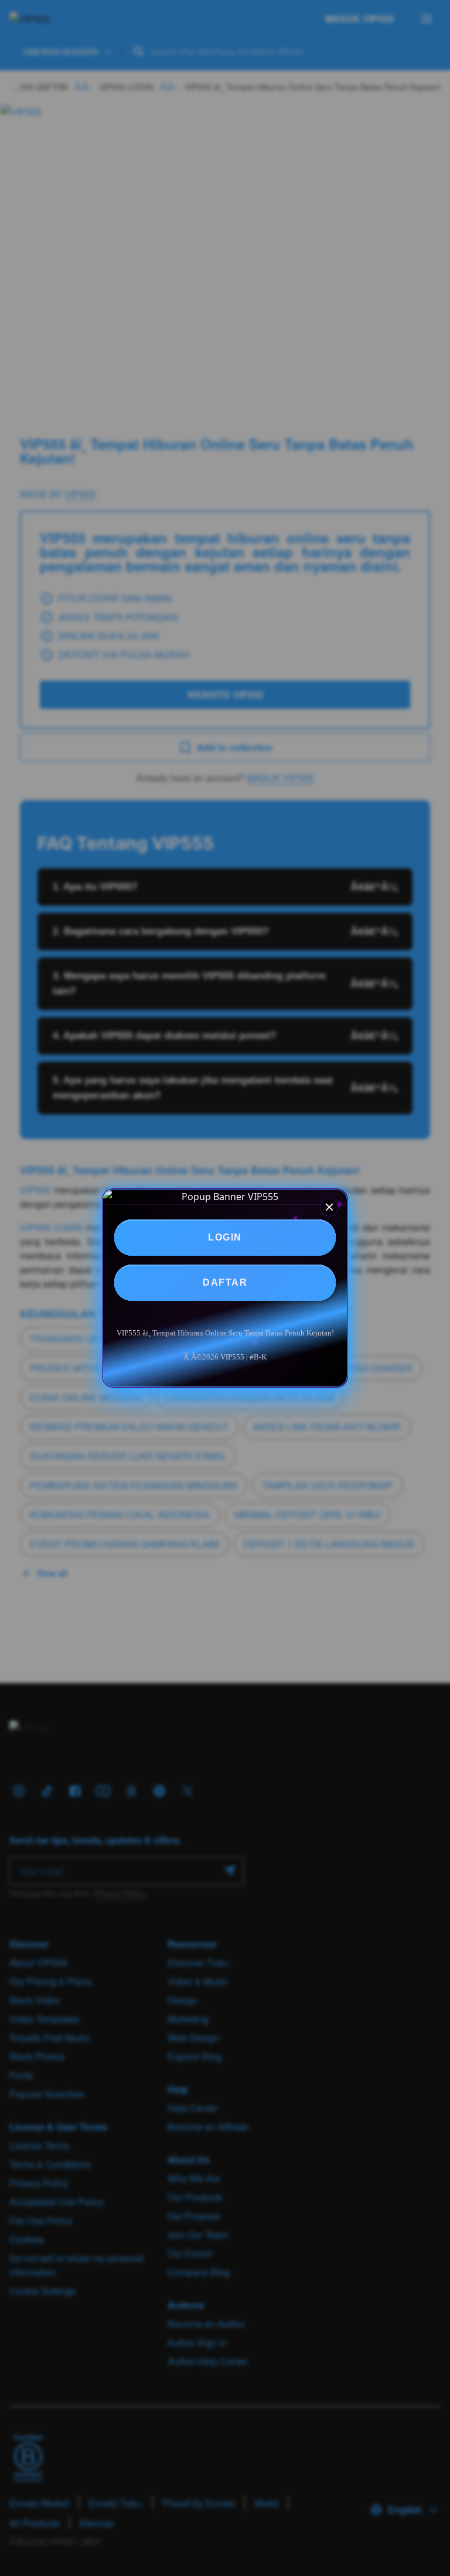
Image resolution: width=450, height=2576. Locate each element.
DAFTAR (225, 1282)
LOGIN (225, 1237)
